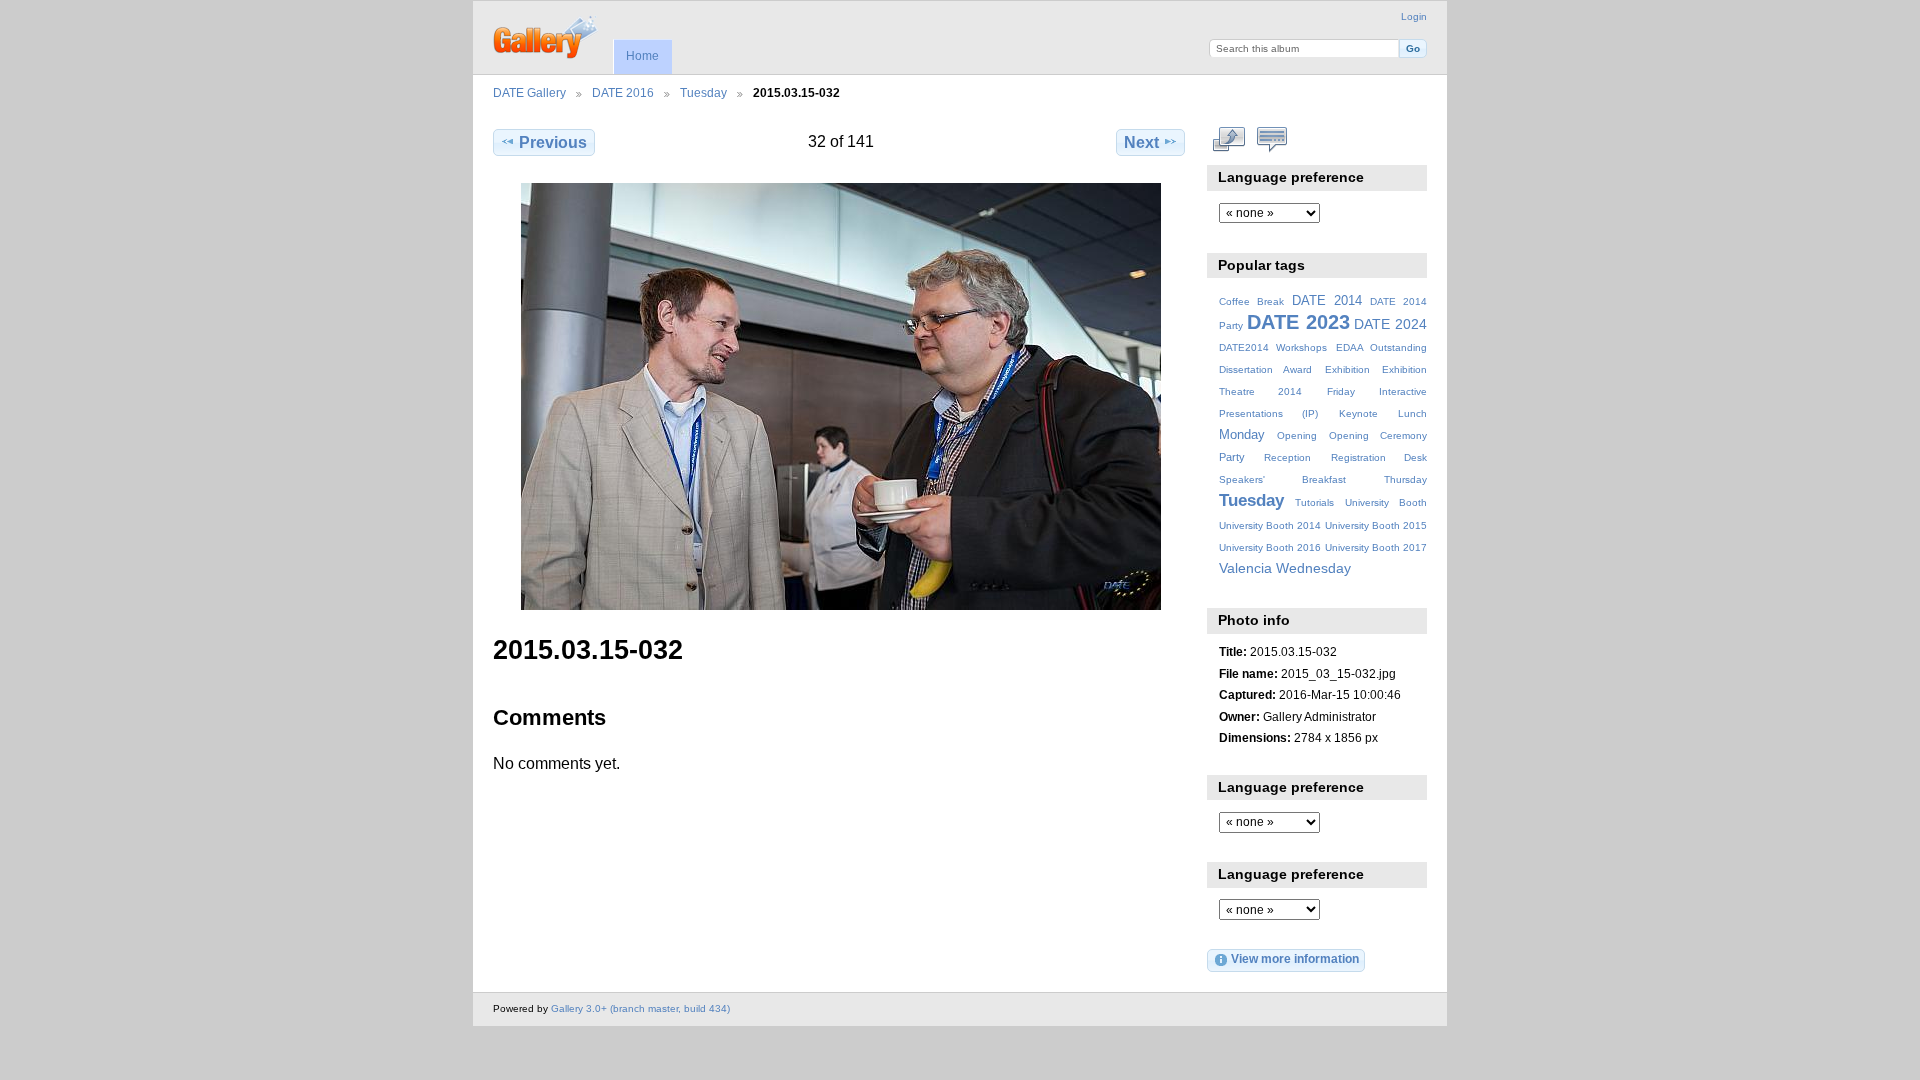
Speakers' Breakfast (1282, 479)
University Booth (1386, 502)
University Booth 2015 (1376, 525)
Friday (1341, 391)
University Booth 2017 (1376, 547)
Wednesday (1313, 568)
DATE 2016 (623, 92)
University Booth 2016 (1270, 547)
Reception (1287, 457)
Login (1414, 16)
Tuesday (703, 92)
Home (642, 56)
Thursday (1405, 479)
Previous (553, 142)
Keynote (1358, 413)
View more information (1295, 958)
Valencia (1245, 568)
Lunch (1412, 413)
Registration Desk (1379, 457)
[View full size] (841, 396)
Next (1141, 142)
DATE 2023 (1298, 322)
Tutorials (1314, 502)
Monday (1242, 435)
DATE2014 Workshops (1273, 347)
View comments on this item (1272, 140)
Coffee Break (1251, 301)
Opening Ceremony (1378, 435)
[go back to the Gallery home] (546, 35)
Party (1232, 457)
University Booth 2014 (1270, 525)
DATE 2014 (1327, 301)
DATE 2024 (1390, 324)
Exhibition (1347, 369)
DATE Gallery (529, 92)
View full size (1229, 140)
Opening (1297, 435)
